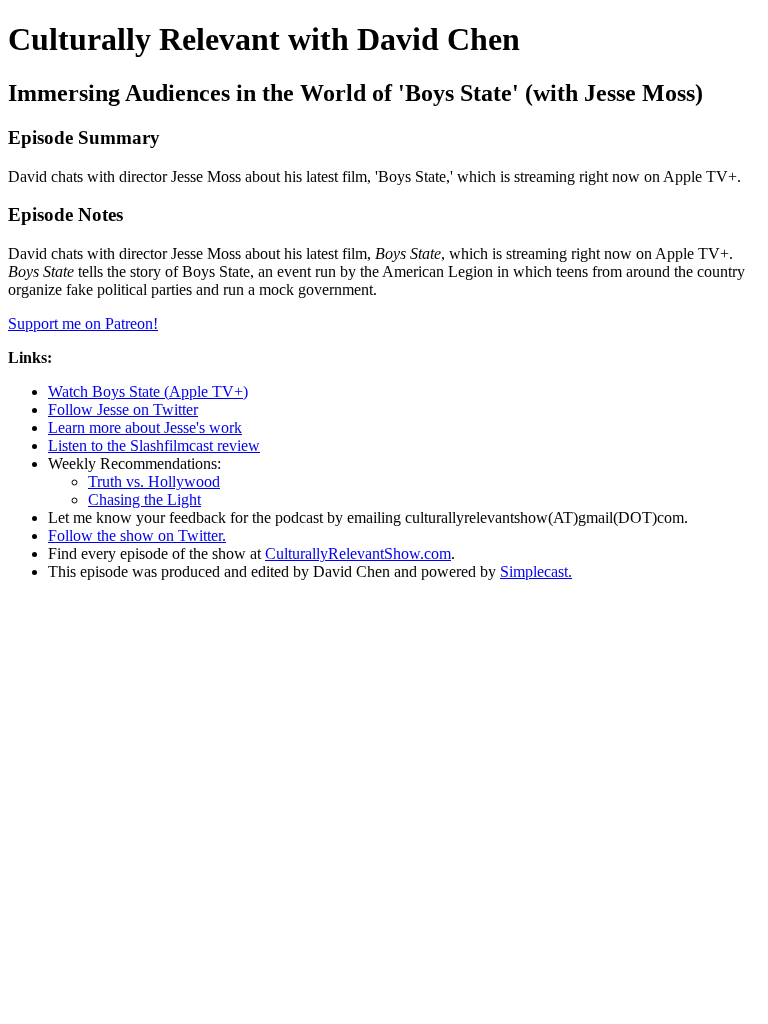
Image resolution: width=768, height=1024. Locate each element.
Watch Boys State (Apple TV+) (148, 391)
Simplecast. (536, 571)
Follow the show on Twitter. (137, 535)
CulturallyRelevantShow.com (358, 553)
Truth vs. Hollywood (154, 481)
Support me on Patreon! (83, 323)
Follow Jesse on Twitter (123, 409)
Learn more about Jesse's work (145, 427)
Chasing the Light (144, 499)
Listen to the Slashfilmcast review (154, 445)
